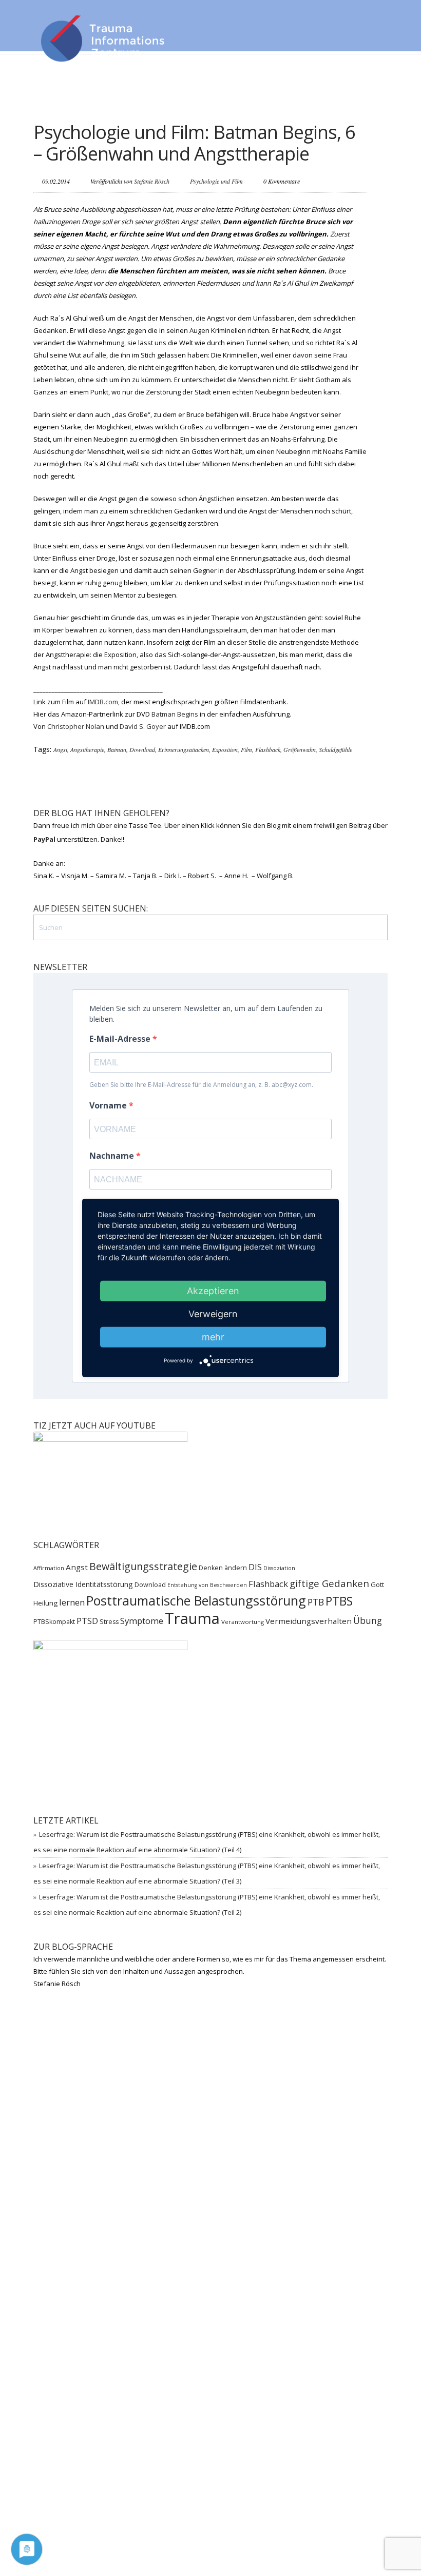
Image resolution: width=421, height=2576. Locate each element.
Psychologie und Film (216, 181)
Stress (109, 1622)
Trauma (192, 1618)
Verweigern (213, 1314)
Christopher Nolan (76, 726)
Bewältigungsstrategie (143, 1566)
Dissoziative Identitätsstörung (83, 1584)
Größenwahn (300, 749)
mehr (213, 1337)
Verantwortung (243, 1622)
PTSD (87, 1621)
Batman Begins (175, 714)
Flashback (268, 749)
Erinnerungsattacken (184, 749)
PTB (316, 1602)
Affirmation (49, 1568)
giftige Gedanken (329, 1583)
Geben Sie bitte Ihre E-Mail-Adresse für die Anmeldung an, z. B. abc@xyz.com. (201, 1085)
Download (142, 749)
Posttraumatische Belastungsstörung (196, 1600)
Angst (60, 749)
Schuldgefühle (336, 749)
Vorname (109, 1105)
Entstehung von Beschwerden (207, 1585)
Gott (377, 1584)
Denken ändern (223, 1568)
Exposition (225, 749)
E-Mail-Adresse (121, 1039)
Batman (117, 749)
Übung (368, 1621)
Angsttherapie (87, 749)
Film (246, 749)
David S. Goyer (143, 726)
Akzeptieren (213, 1291)
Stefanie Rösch (152, 181)
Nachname (113, 1156)
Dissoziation (279, 1568)
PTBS (339, 1601)
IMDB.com (103, 702)
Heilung (45, 1603)
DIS (255, 1567)
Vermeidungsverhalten (309, 1621)
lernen (72, 1602)
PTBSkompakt (54, 1622)
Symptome (142, 1621)
